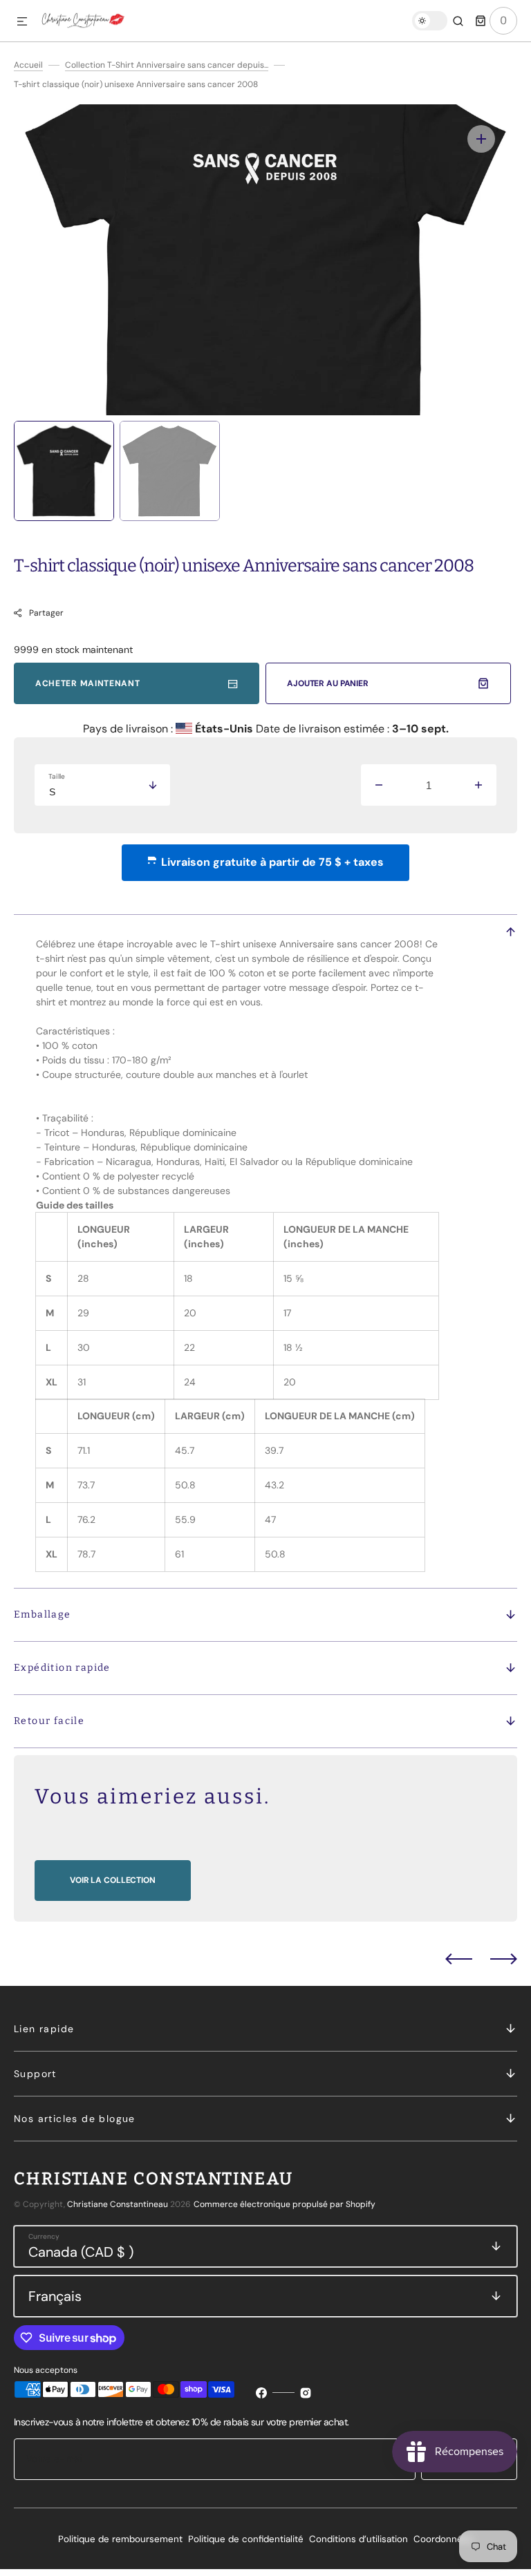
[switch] (430, 21)
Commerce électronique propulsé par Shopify (285, 2204)
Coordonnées (443, 2539)
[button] (22, 22)
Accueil (28, 65)
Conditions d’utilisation (358, 2539)
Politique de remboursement (120, 2539)
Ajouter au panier (328, 683)
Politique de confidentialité (246, 2539)
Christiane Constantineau (118, 2204)
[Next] (504, 1959)
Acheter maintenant (88, 683)
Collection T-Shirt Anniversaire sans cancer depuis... (167, 65)
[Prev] (459, 1959)
